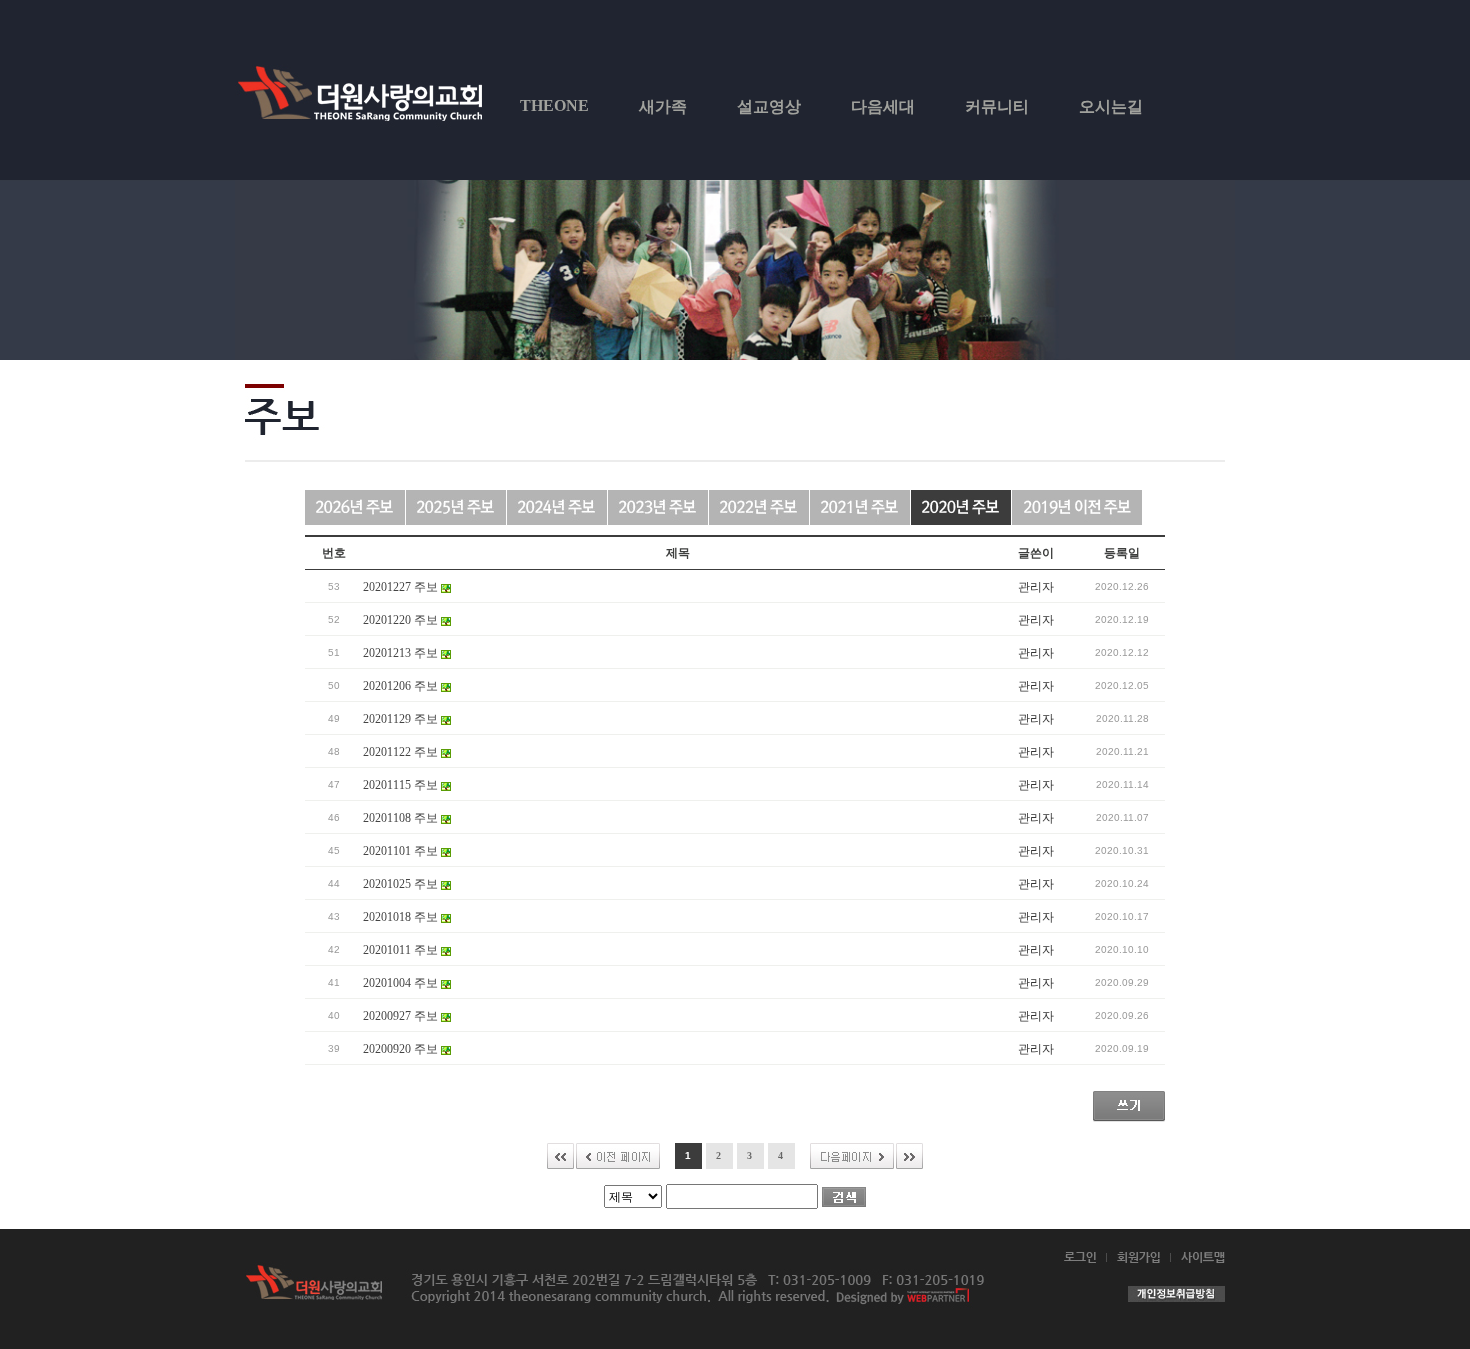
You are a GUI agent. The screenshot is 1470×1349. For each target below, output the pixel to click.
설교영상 (769, 106)
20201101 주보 (402, 851)
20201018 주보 (402, 917)
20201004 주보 (402, 983)
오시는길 (1111, 106)
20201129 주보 (402, 719)
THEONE (554, 105)
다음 (852, 1156)
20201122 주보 (402, 752)
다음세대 (883, 106)
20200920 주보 (402, 1049)
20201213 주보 (402, 653)
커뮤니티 (997, 106)
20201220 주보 (402, 620)
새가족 (663, 106)
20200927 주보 (402, 1016)
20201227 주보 (402, 587)
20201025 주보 (402, 884)
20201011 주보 (402, 950)
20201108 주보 (402, 818)
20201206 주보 (402, 686)
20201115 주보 (402, 785)
